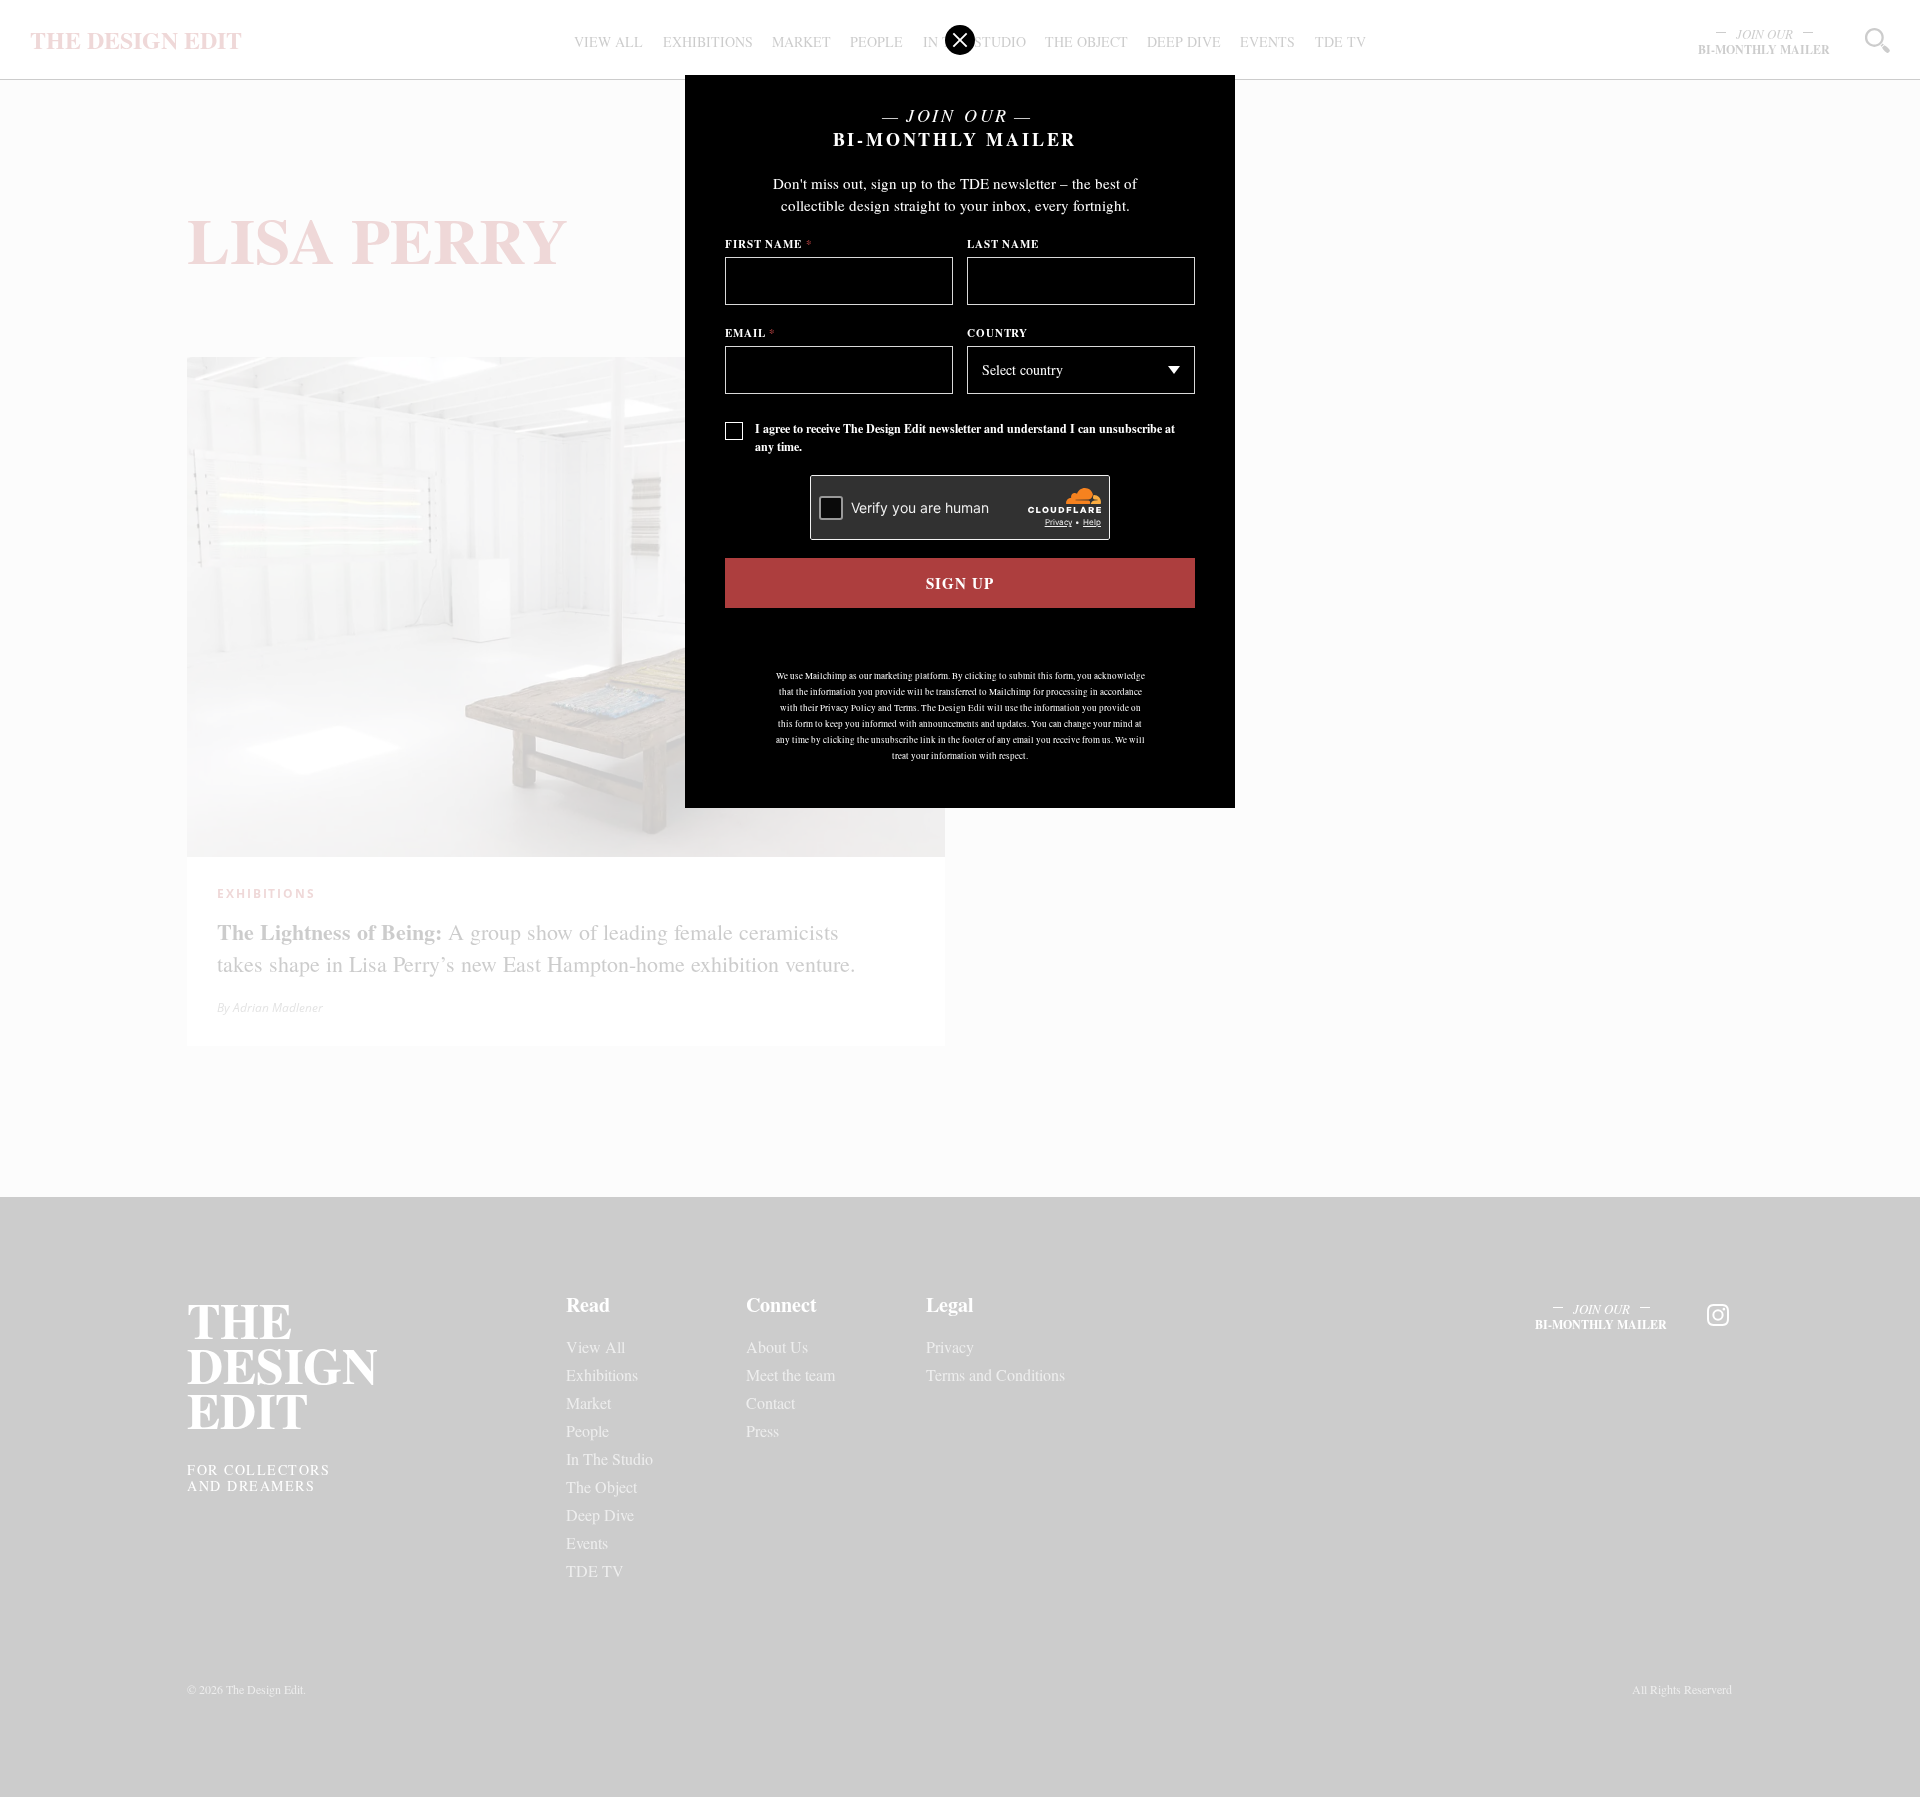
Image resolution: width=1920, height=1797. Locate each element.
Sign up (959, 583)
